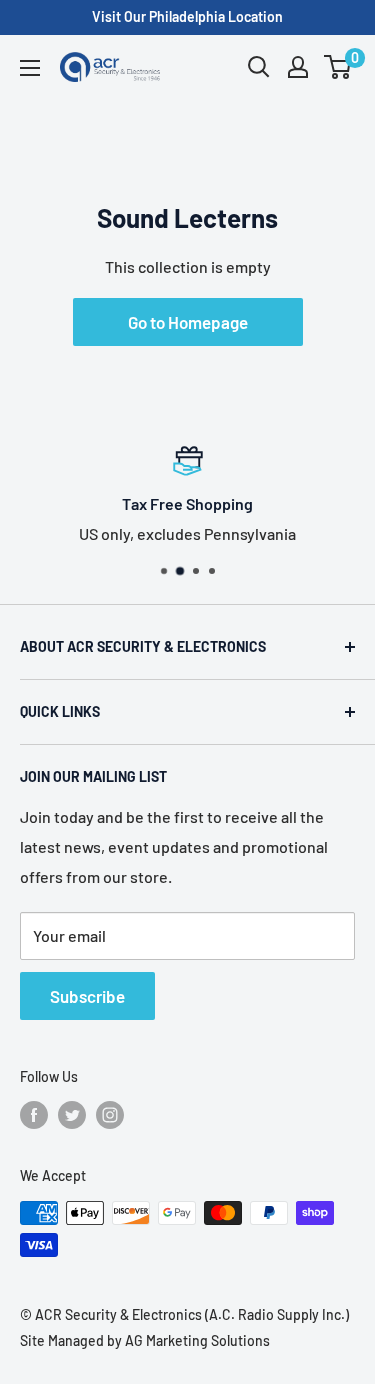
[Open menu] (30, 68)
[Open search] (259, 67)
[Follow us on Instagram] (110, 1115)
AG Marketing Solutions (197, 1340)
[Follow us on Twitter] (72, 1115)
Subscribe (87, 996)
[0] (338, 67)
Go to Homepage (188, 322)
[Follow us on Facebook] (34, 1115)
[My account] (298, 67)
